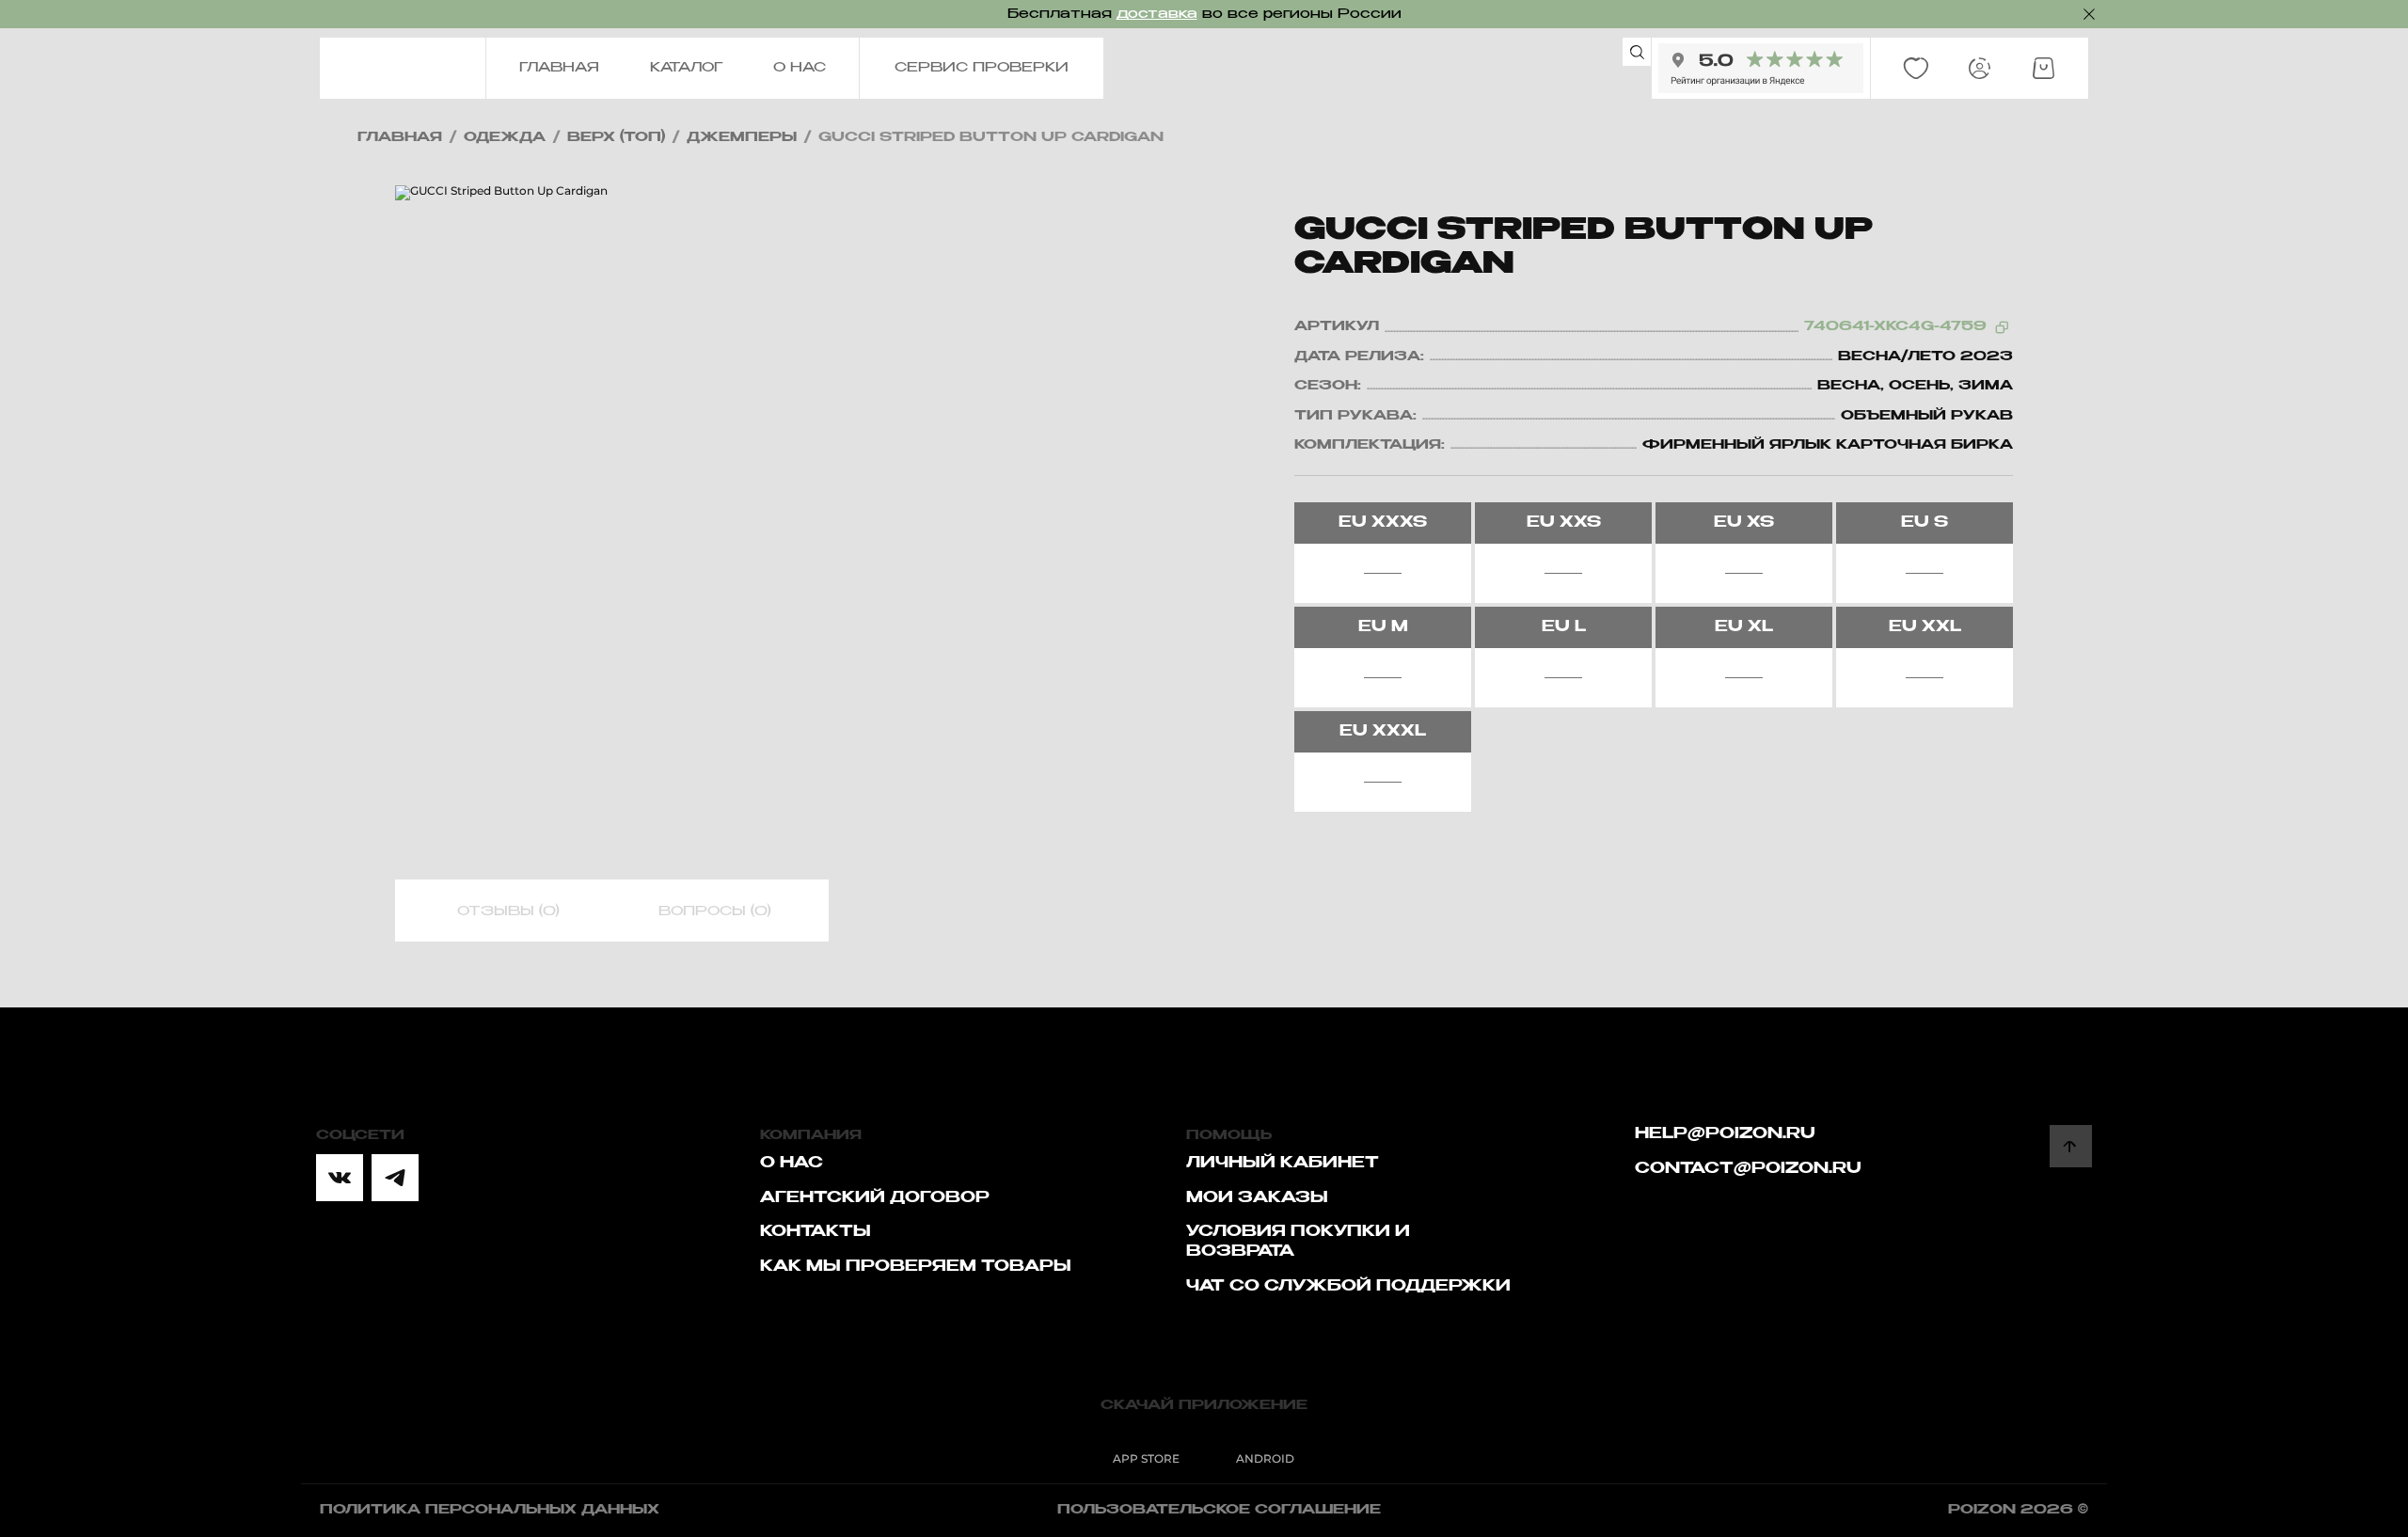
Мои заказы (1257, 1198)
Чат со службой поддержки (1348, 1287)
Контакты (816, 1232)
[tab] (508, 911)
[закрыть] (2089, 14)
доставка (1157, 14)
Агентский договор (875, 1198)
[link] (1916, 69)
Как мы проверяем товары (916, 1267)
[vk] (340, 1178)
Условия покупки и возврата (1298, 1242)
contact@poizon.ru (1748, 1169)
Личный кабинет (1283, 1164)
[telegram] (395, 1178)
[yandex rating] (1761, 68)
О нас (792, 1164)
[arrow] (2071, 1146)
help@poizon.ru (1725, 1134)
